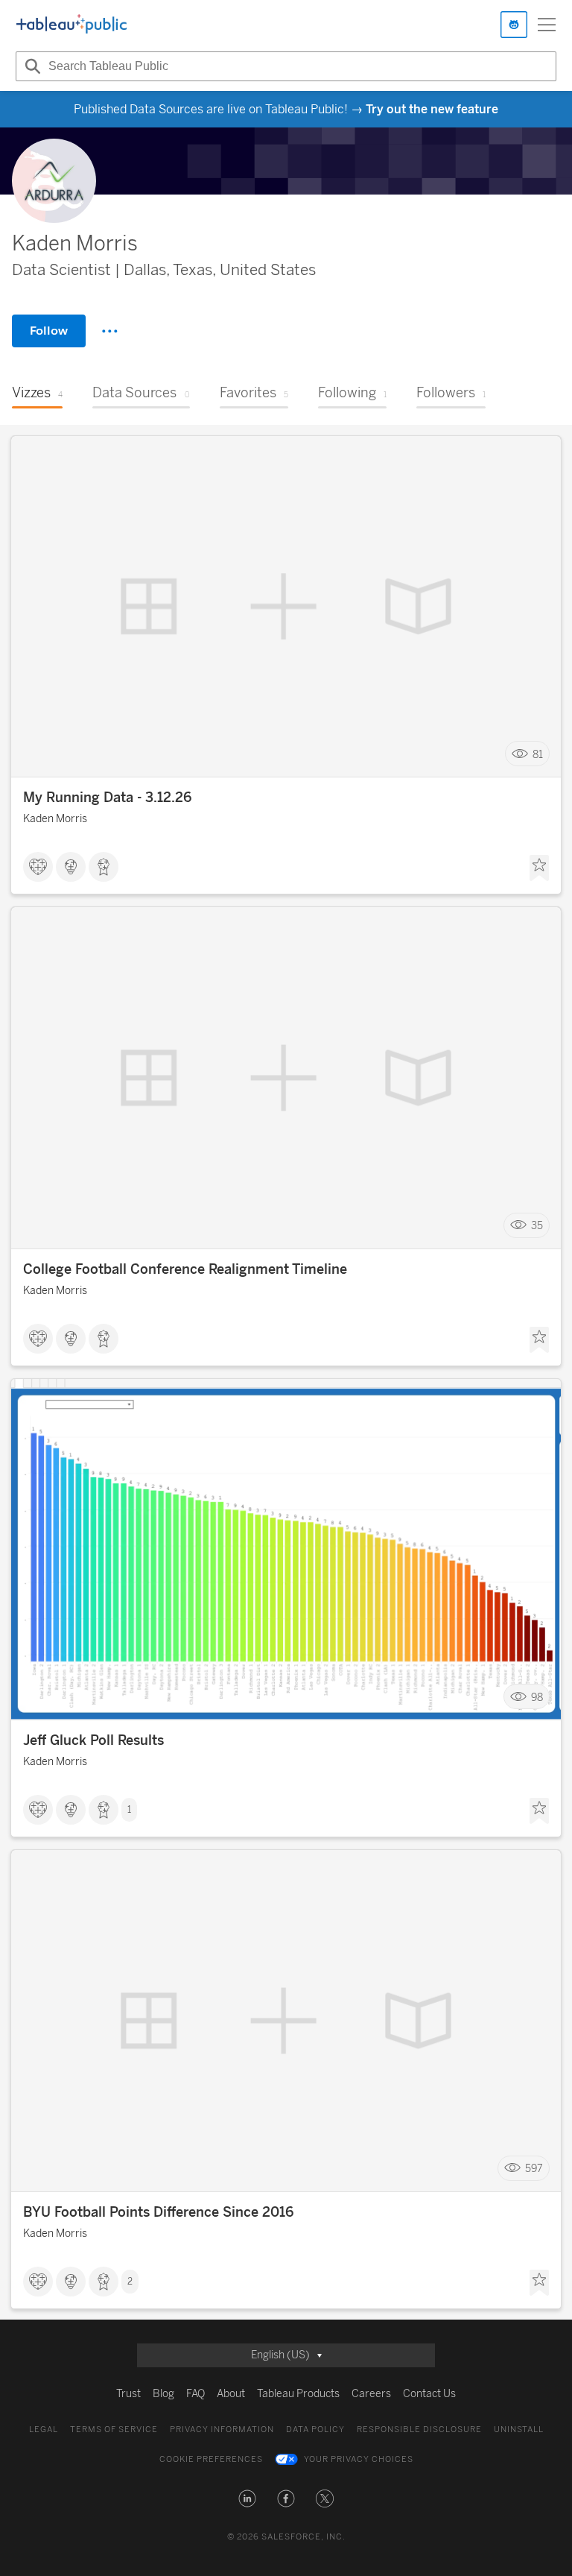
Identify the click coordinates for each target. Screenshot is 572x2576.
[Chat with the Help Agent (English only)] (514, 25)
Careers (371, 2394)
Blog (163, 2394)
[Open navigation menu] (547, 25)
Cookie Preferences (211, 2459)
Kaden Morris (55, 819)
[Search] (31, 66)
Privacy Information (222, 2430)
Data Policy (315, 2430)
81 (538, 754)
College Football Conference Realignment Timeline (185, 1269)
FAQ (196, 2394)
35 (537, 1226)
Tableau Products (298, 2394)
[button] (247, 2498)
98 (537, 1697)
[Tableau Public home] (71, 25)
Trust (128, 2394)
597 (534, 2169)
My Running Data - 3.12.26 (107, 798)
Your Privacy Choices (359, 2459)
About (231, 2394)
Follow (49, 331)
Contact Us (429, 2394)
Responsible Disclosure (419, 2430)
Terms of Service (114, 2430)
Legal (44, 2430)
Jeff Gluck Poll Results (93, 1740)
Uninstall (519, 2430)
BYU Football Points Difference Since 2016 (158, 2212)
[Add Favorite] (539, 868)
